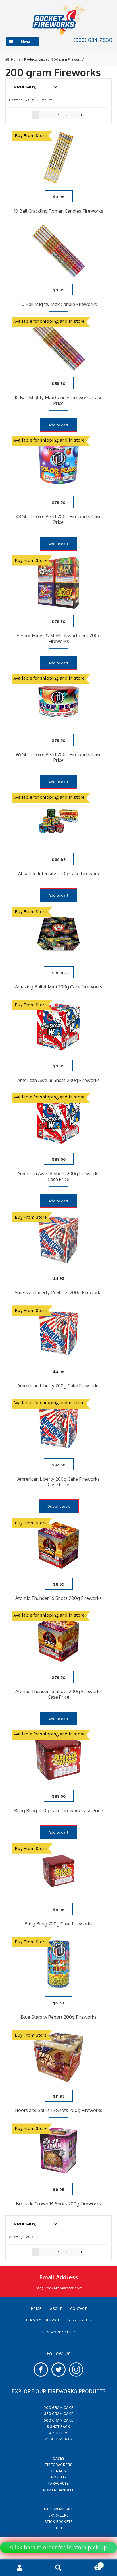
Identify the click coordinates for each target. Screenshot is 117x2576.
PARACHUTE (58, 2483)
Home (16, 59)
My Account (19, 2568)
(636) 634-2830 (93, 40)
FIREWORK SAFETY (59, 2332)
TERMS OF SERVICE (43, 2320)
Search (58, 2568)
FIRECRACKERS (58, 2465)
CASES (59, 2458)
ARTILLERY (58, 2433)
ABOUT (56, 2308)
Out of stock (59, 1506)
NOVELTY (59, 2477)
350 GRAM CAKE (59, 2414)
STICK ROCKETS (59, 2521)
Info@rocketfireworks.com (58, 2288)
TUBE (58, 2528)
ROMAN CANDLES (59, 2490)
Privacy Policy (80, 2320)
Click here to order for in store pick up (58, 2547)
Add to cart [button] (58, 425)
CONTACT (78, 2308)
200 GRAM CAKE (58, 2407)
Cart (90, 2564)
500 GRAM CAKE (58, 2420)
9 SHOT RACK (58, 2426)
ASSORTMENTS (58, 2439)
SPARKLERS (58, 2515)
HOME (36, 2308)
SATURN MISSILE (59, 2509)
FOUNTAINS (59, 2471)
